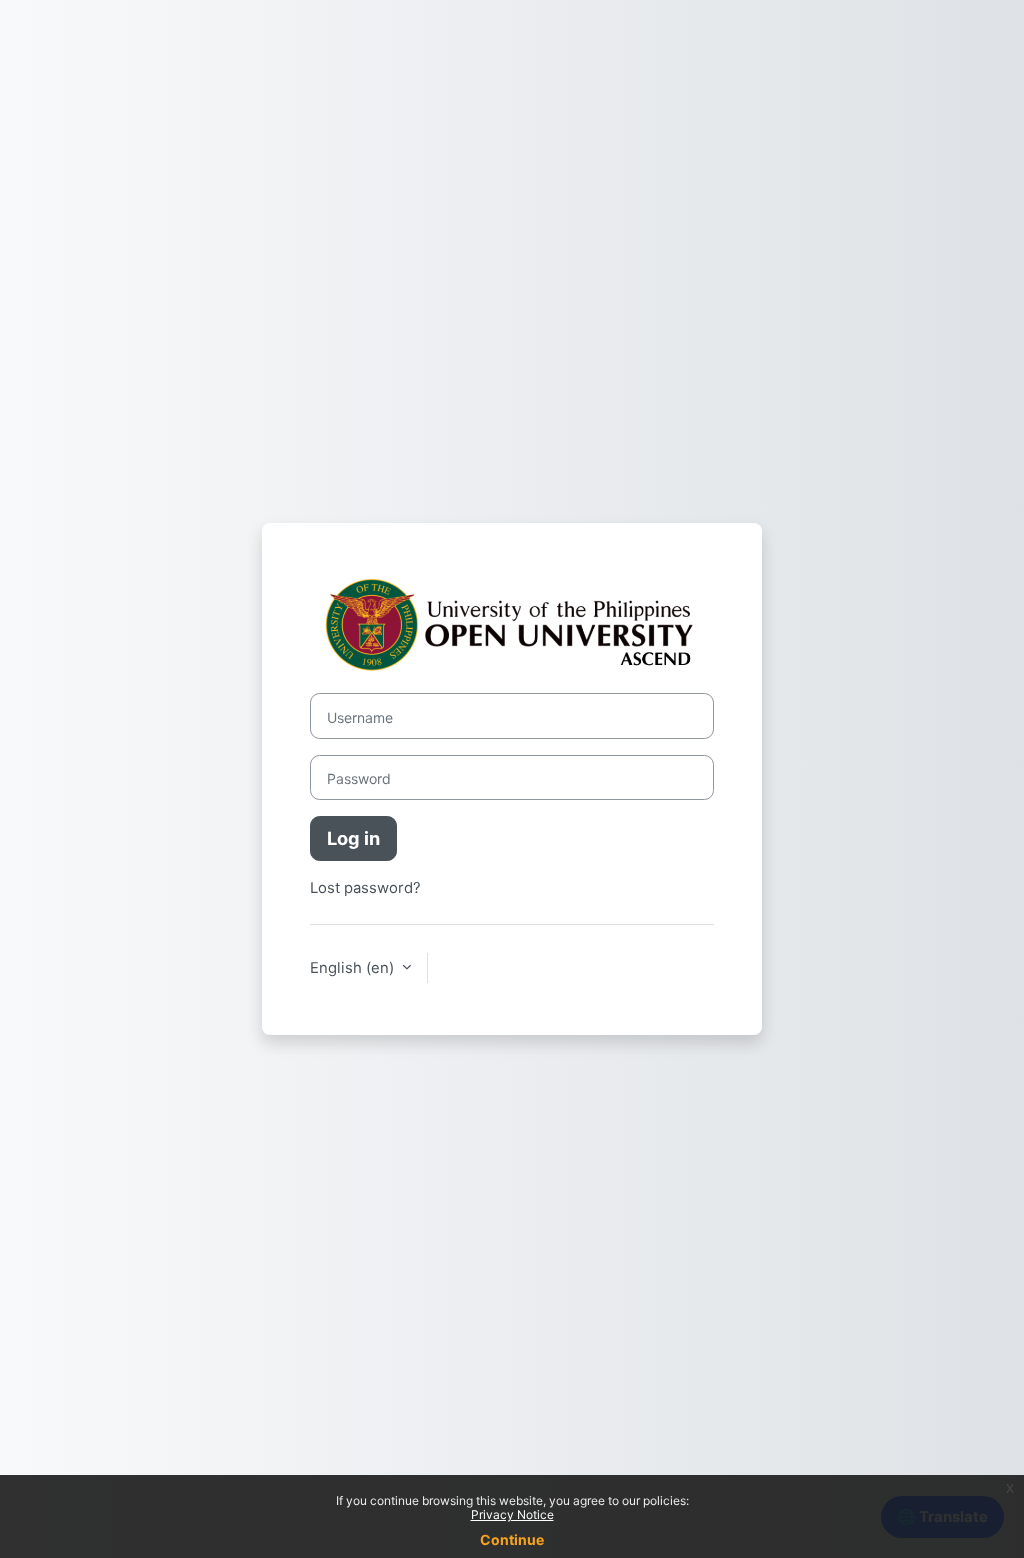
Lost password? (365, 888)
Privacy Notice (512, 1514)
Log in (353, 838)
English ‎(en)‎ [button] (354, 968)
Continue (512, 1539)
